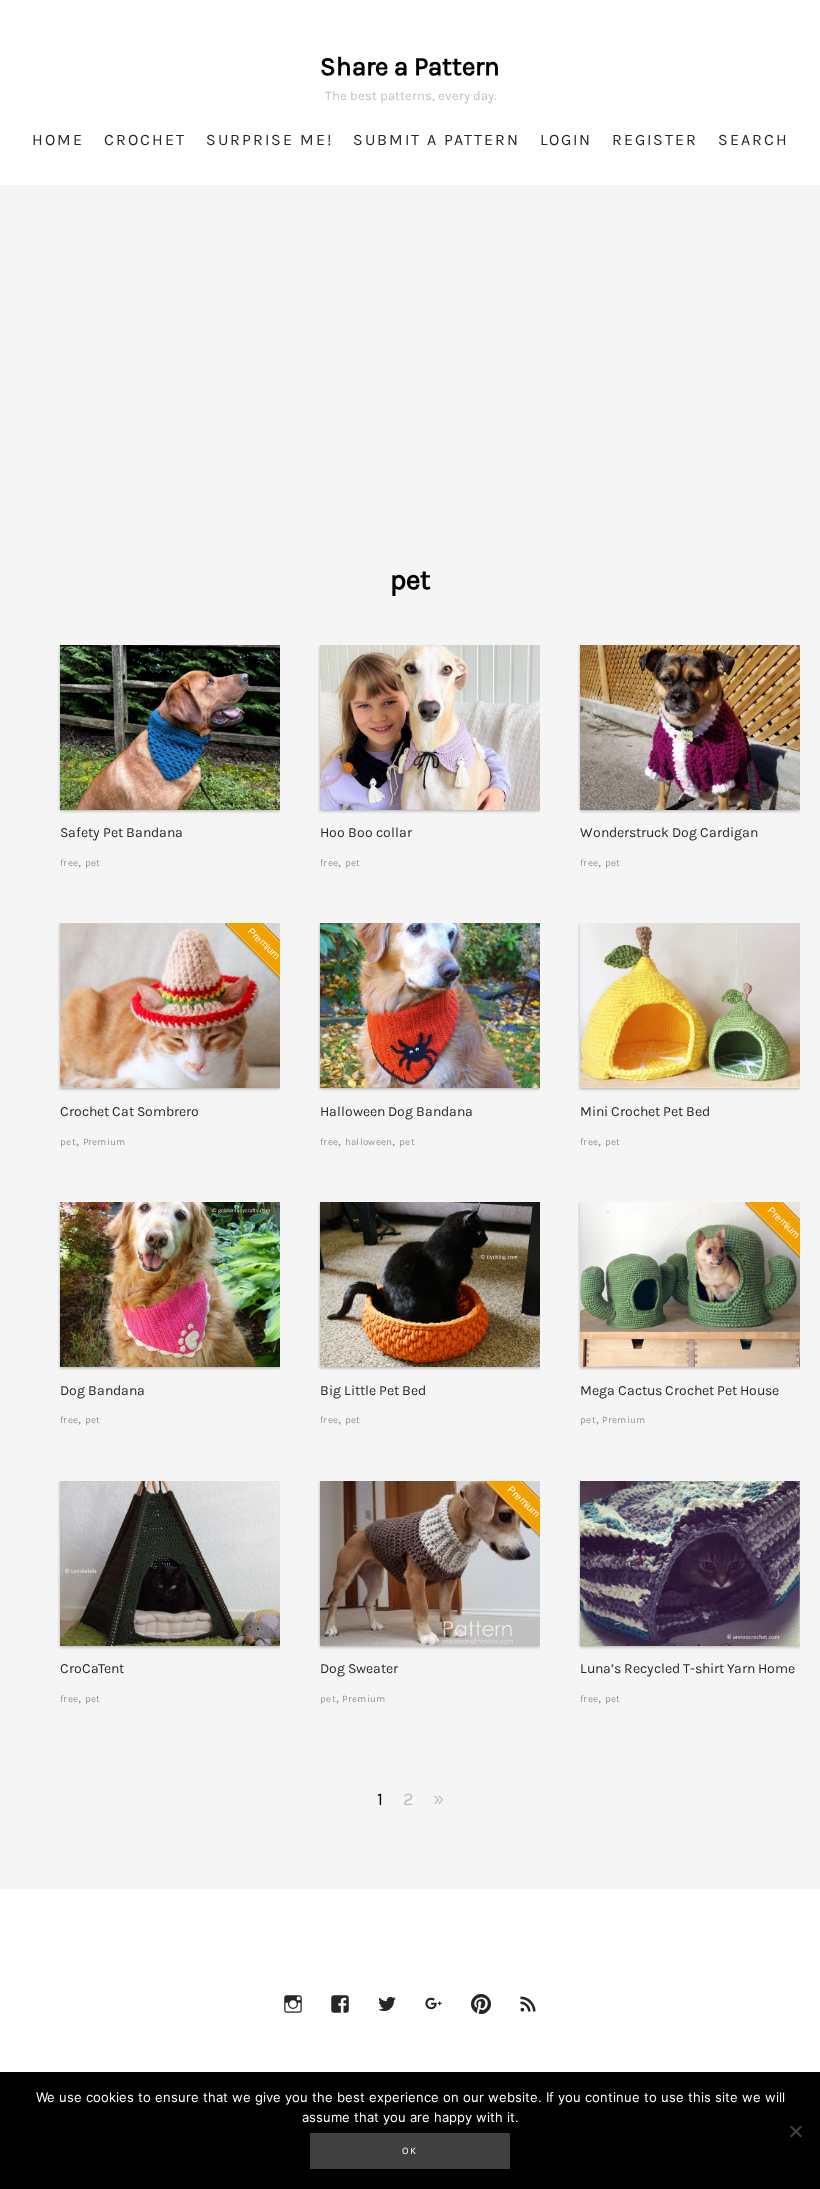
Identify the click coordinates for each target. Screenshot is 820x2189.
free (69, 862)
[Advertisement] (410, 400)
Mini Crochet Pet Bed (645, 1111)
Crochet (145, 139)
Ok (410, 2151)
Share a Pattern (410, 66)
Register (655, 139)
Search (753, 139)
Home (58, 139)
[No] (795, 2131)
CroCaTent (92, 1668)
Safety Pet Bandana (121, 832)
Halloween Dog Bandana (396, 1111)
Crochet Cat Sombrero (129, 1111)
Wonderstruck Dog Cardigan (669, 832)
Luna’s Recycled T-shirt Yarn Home (687, 1668)
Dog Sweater (359, 1668)
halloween (369, 1141)
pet (93, 862)
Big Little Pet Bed (373, 1390)
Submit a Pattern (436, 139)
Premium (104, 1141)
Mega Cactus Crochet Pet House (679, 1390)
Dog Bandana (102, 1390)
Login (566, 139)
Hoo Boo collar (366, 832)
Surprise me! (269, 139)
